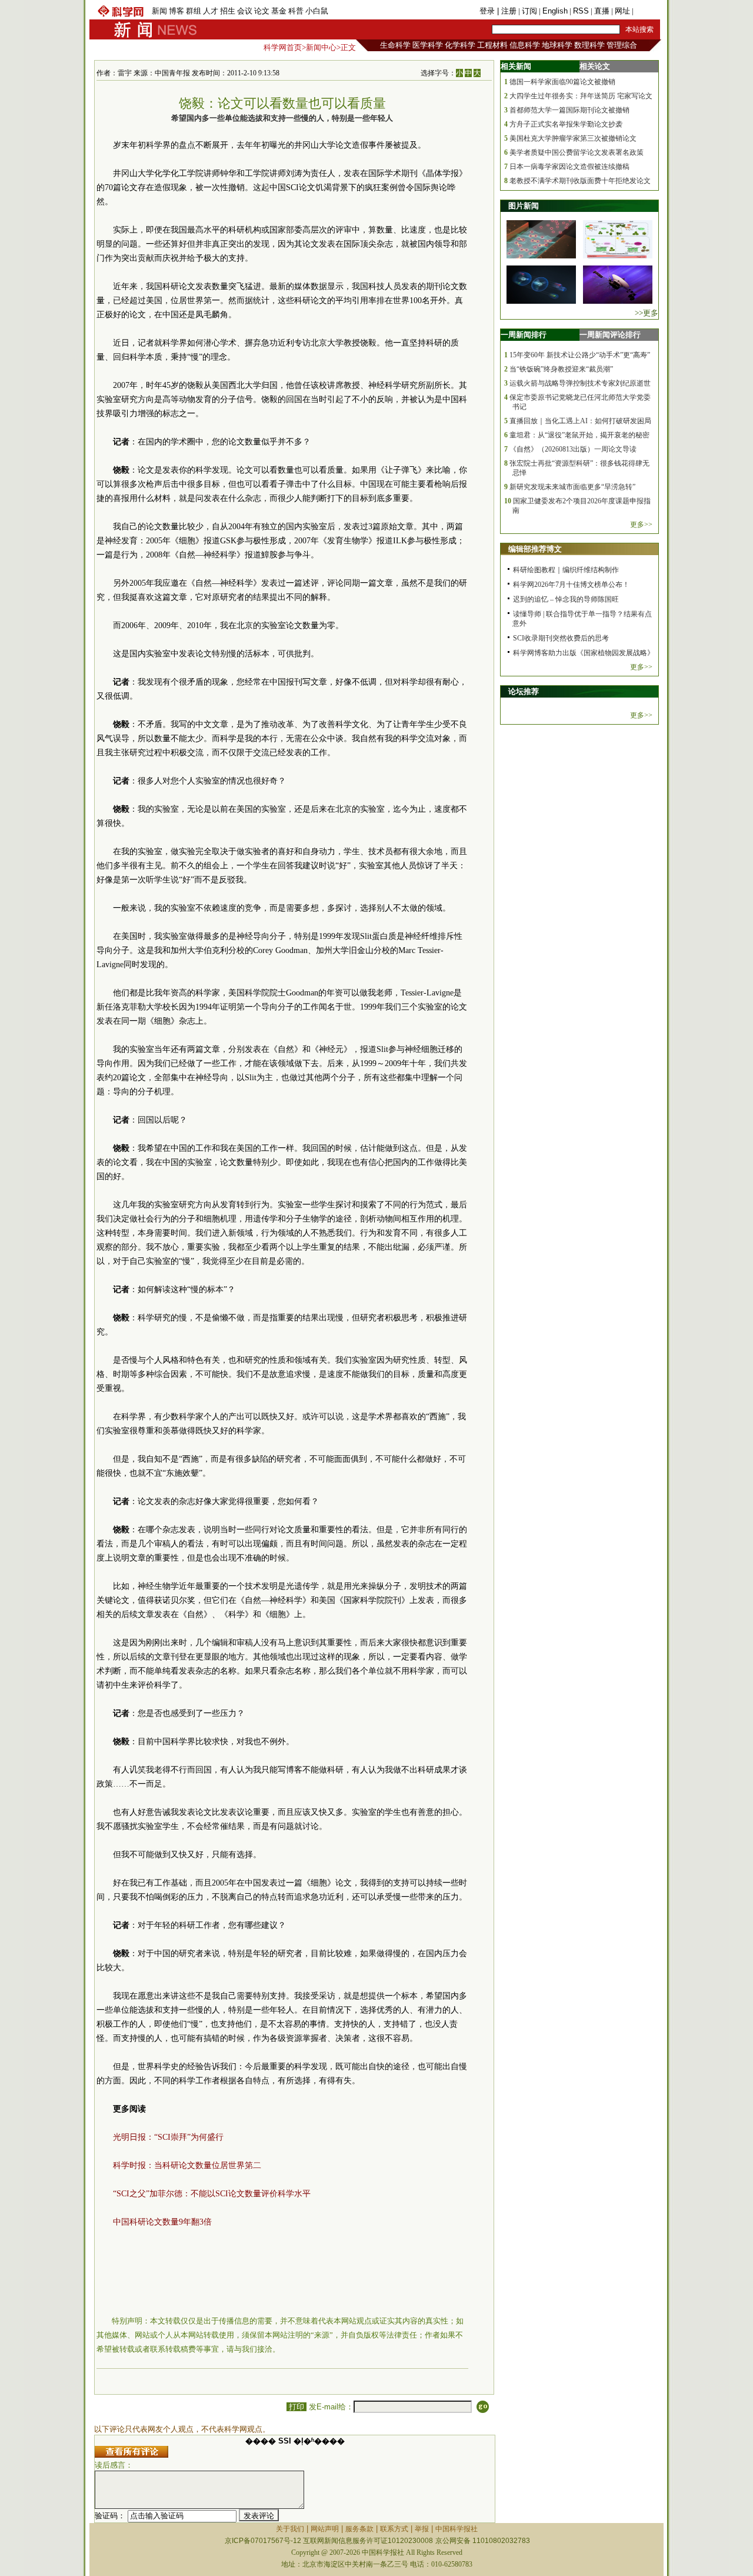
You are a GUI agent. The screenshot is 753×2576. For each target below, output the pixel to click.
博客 (176, 11)
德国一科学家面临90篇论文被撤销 (562, 82)
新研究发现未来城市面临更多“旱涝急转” (572, 487)
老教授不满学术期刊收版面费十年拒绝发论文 (580, 181)
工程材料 (492, 45)
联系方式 (394, 2529)
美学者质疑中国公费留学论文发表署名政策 (577, 152)
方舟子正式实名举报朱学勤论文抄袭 (566, 124)
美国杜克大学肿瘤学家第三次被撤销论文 (573, 138)
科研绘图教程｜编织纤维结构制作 (566, 570)
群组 (194, 11)
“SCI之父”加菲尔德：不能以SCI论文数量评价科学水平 (212, 2194)
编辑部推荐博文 (535, 549)
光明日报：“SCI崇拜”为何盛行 (168, 2137)
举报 (422, 2529)
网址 (622, 11)
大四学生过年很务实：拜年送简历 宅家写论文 (581, 96)
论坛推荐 (524, 691)
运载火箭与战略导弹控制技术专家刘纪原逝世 (580, 383)
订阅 (529, 11)
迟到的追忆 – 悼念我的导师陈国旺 (566, 599)
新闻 (159, 11)
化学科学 (460, 45)
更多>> (641, 525)
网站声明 (325, 2529)
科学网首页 (283, 47)
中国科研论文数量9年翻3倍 (162, 2222)
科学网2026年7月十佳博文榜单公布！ (571, 585)
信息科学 (525, 45)
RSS (581, 11)
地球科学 (557, 45)
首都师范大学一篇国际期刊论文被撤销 (569, 110)
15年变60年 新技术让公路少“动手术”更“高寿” (580, 355)
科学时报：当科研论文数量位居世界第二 (187, 2165)
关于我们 (290, 2529)
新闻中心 (321, 47)
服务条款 (359, 2529)
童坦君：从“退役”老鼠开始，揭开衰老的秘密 (579, 435)
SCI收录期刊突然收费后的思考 (561, 638)
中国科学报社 (457, 2529)
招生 (228, 11)
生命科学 (395, 45)
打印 (296, 2407)
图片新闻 (524, 206)
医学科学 (428, 45)
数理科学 (589, 45)
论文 (262, 11)
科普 (296, 11)
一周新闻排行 (524, 335)
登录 (488, 11)
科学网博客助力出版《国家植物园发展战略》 (584, 653)
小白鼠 (317, 11)
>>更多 (647, 313)
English (555, 11)
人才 (211, 11)
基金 (279, 11)
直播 (602, 11)
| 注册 (507, 11)
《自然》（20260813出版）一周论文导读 (573, 449)
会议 (245, 11)
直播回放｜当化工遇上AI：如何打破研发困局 (580, 421)
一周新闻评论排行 (610, 335)
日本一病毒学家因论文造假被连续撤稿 (569, 167)
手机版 (647, 11)
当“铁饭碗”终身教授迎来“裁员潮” (561, 369)
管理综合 (622, 45)
